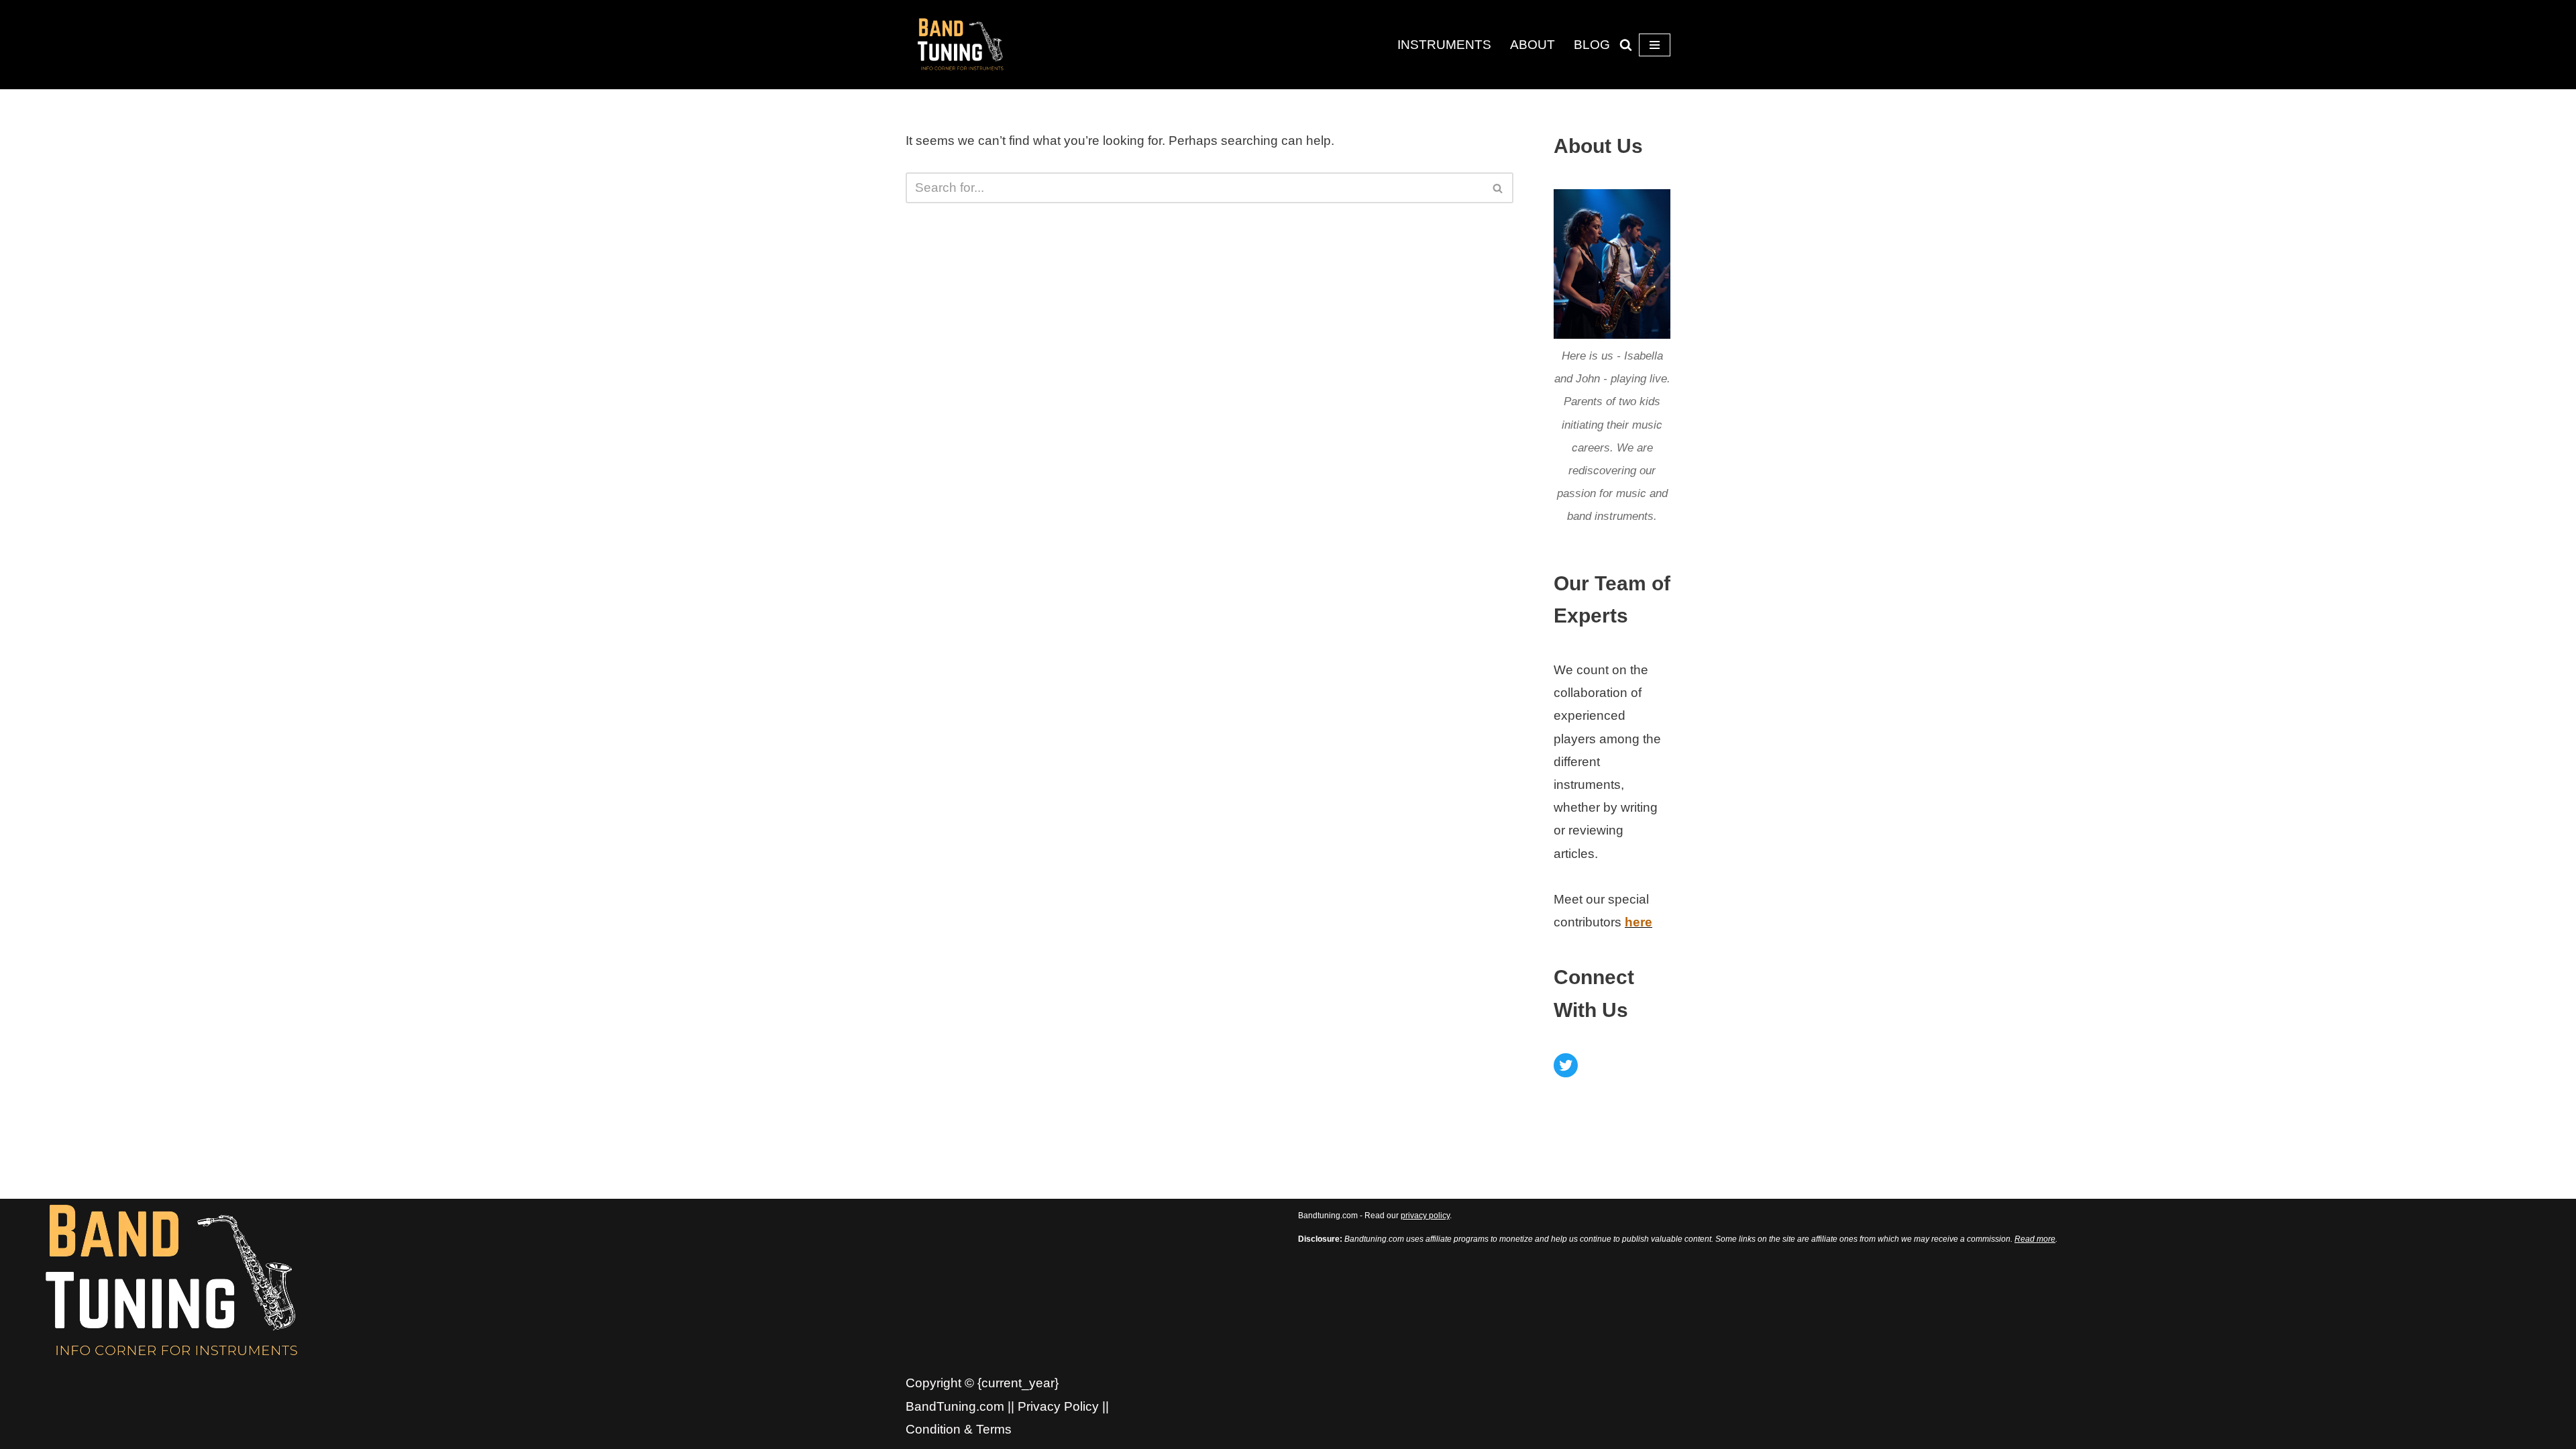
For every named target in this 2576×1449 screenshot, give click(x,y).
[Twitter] (1566, 1065)
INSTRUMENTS (1444, 45)
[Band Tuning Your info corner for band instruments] (963, 44)
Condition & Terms (959, 1429)
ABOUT (1533, 45)
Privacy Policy (1058, 1406)
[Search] (1626, 45)
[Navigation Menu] (1655, 45)
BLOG (1592, 45)
